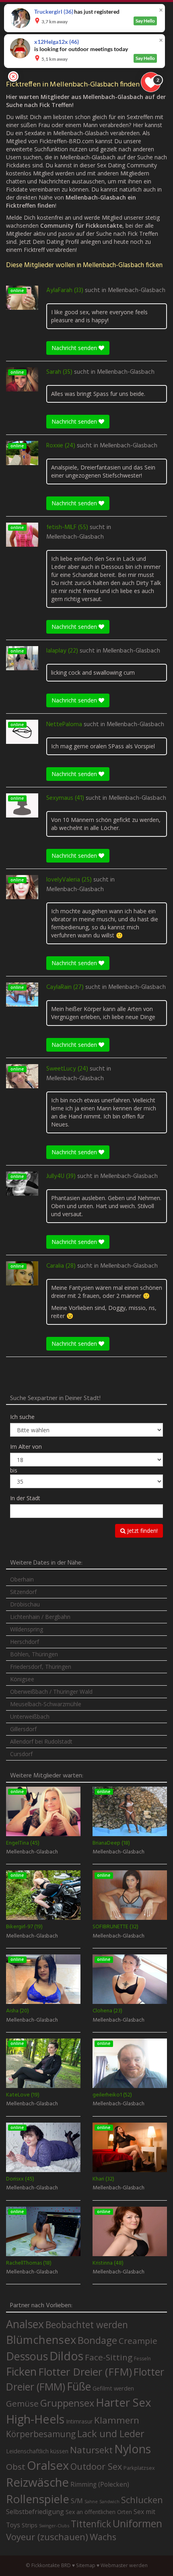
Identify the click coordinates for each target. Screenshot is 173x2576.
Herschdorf (25, 1642)
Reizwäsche (37, 2482)
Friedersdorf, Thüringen (41, 1667)
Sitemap (86, 2565)
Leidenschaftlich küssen (37, 2451)
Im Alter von (26, 1447)
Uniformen (137, 2523)
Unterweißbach (30, 1716)
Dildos (66, 2356)
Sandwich (109, 2502)
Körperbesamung (41, 2434)
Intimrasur (79, 2421)
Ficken (21, 2372)
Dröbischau (25, 1604)
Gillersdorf (23, 1729)
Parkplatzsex (139, 2468)
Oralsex (48, 2465)
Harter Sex (124, 2402)
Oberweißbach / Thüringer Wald (51, 1692)
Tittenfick (91, 2524)
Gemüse (22, 2403)
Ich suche (22, 1417)
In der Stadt (25, 1498)
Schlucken (142, 2500)
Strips (30, 2525)
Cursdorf (21, 1754)
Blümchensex (41, 2340)
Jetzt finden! (142, 1531)
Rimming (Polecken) (100, 2484)
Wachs (103, 2537)
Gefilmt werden (113, 2388)
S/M (77, 2501)
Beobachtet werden (87, 2325)
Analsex (25, 2324)
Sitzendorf (23, 1592)
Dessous (27, 2356)
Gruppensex (67, 2403)
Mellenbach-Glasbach (137, 290)
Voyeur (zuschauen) (47, 2537)
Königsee (22, 1679)
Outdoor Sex (96, 2466)
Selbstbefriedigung (35, 2512)
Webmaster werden (124, 2565)
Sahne (91, 2501)
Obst (16, 2467)
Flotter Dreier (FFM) (85, 2372)
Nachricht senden (75, 348)
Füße (79, 2387)
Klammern (117, 2420)
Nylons (133, 2449)
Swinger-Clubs (54, 2526)
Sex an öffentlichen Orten (99, 2512)
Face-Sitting (109, 2357)
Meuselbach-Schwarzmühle (46, 1704)
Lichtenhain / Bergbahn (40, 1617)
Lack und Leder (111, 2434)
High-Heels (35, 2419)
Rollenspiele (38, 2499)
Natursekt (91, 2450)
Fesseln (142, 2359)
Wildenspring (27, 1629)
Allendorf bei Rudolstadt (41, 1741)
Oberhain (22, 1579)
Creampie (138, 2341)
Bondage (97, 2340)
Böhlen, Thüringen (34, 1654)
